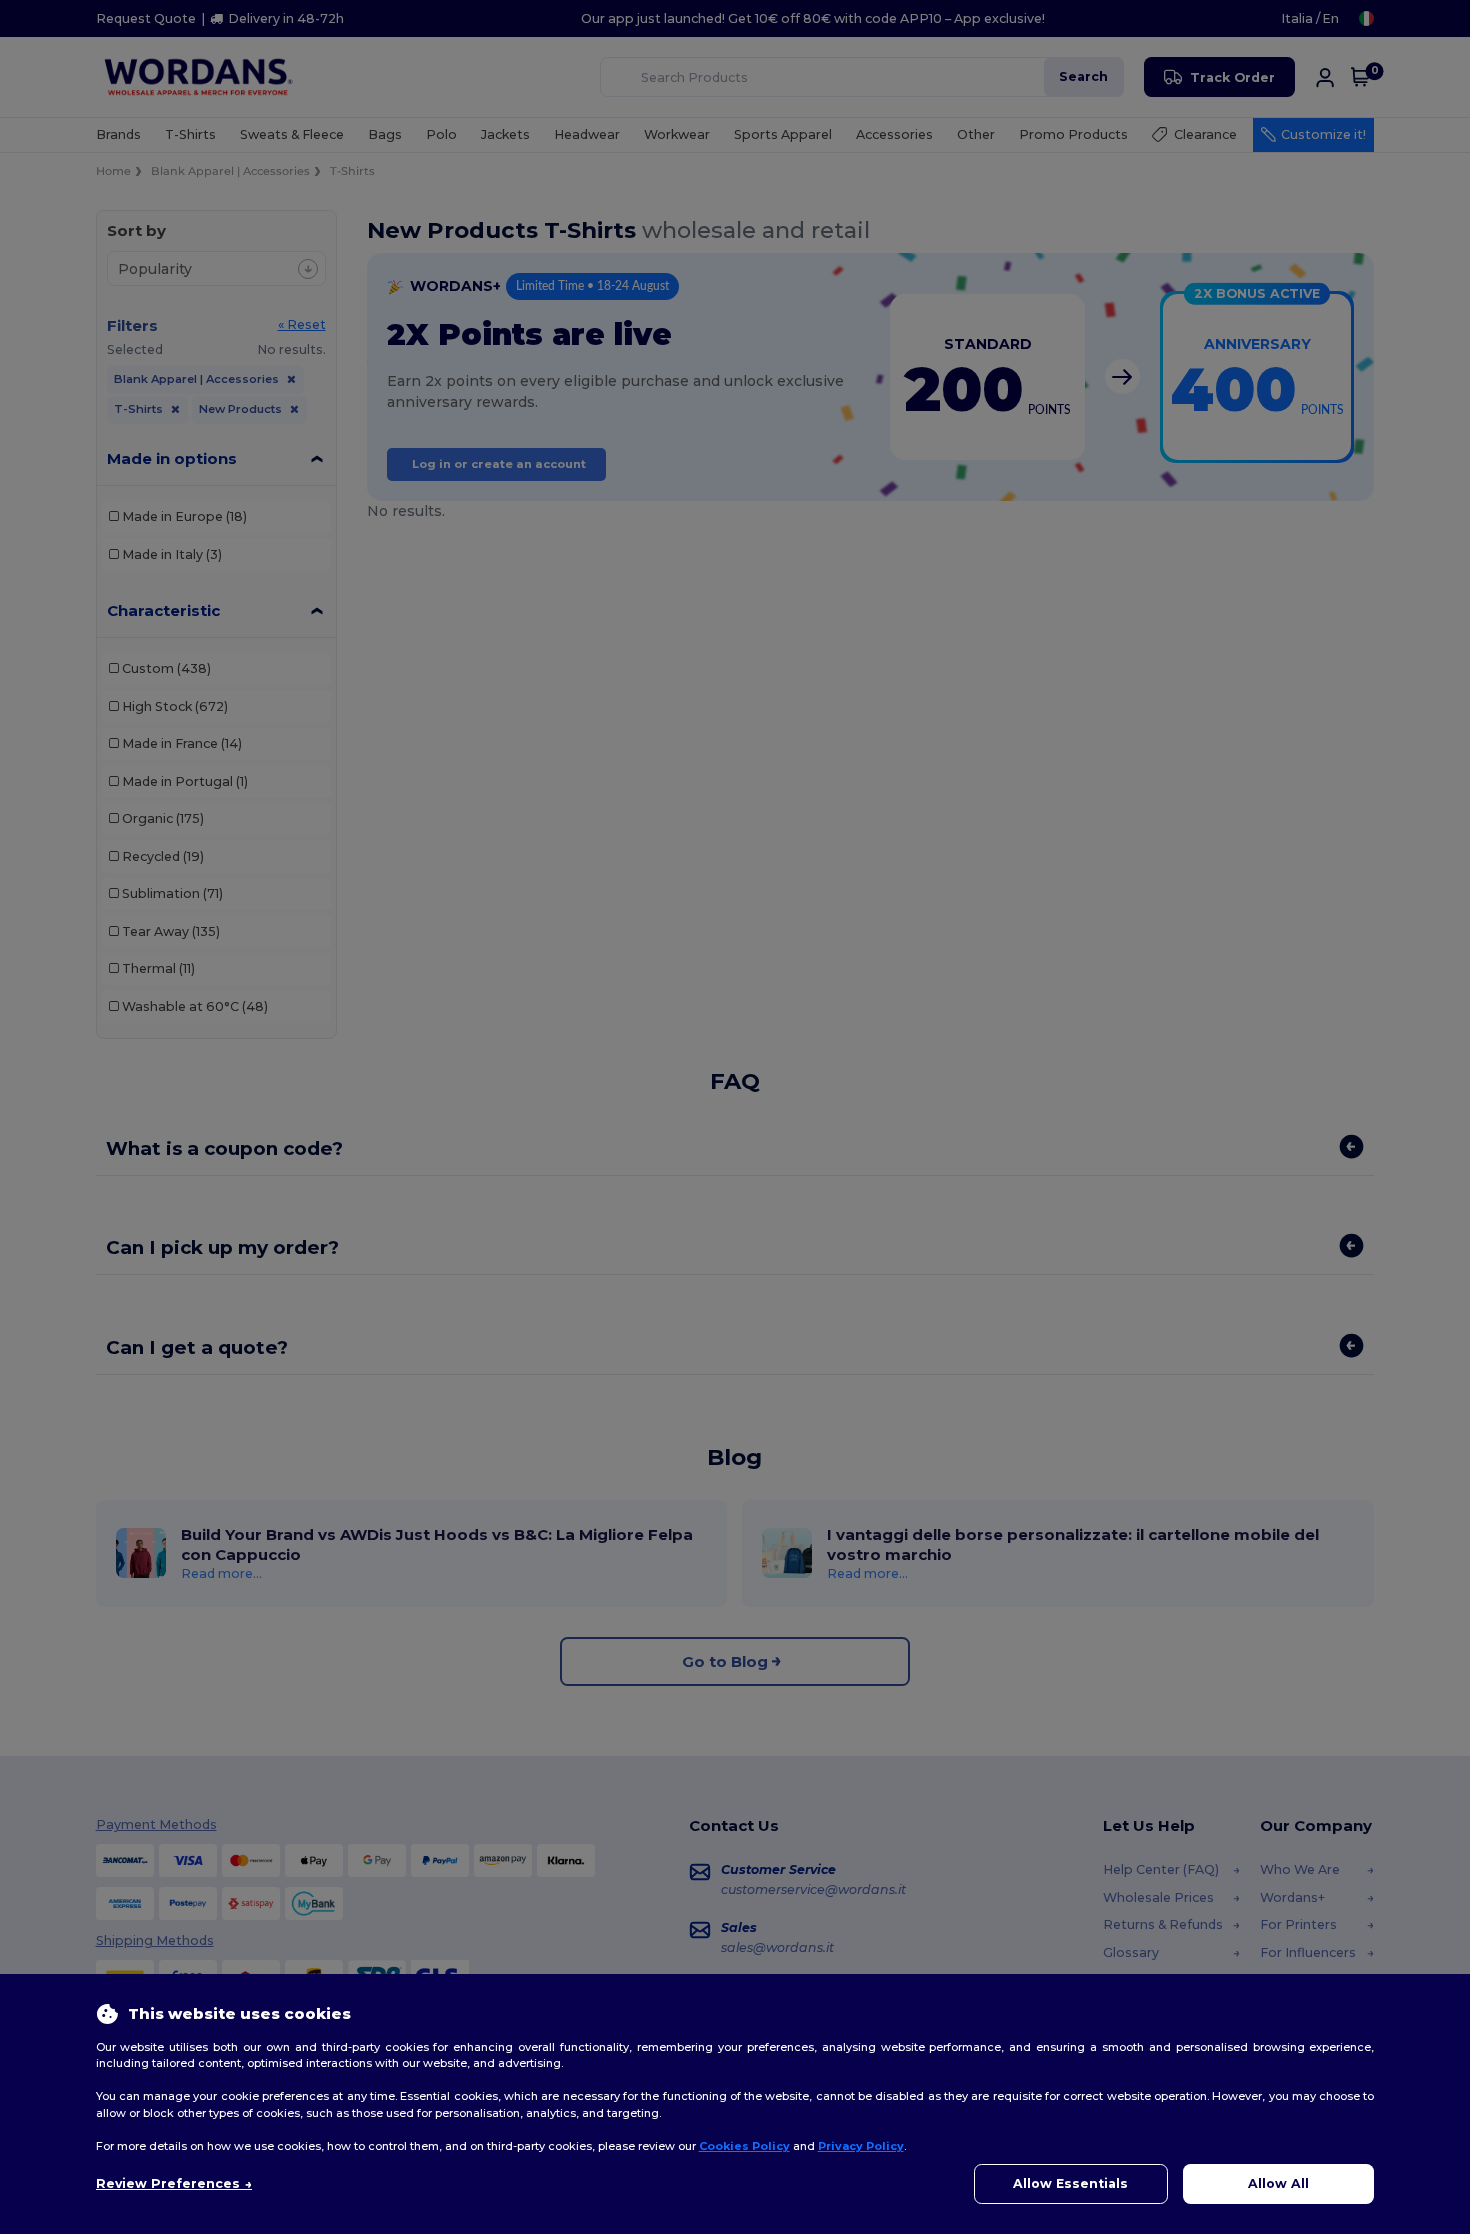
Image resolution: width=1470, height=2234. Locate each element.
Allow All (1278, 2183)
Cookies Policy (744, 2146)
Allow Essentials (1070, 2183)
